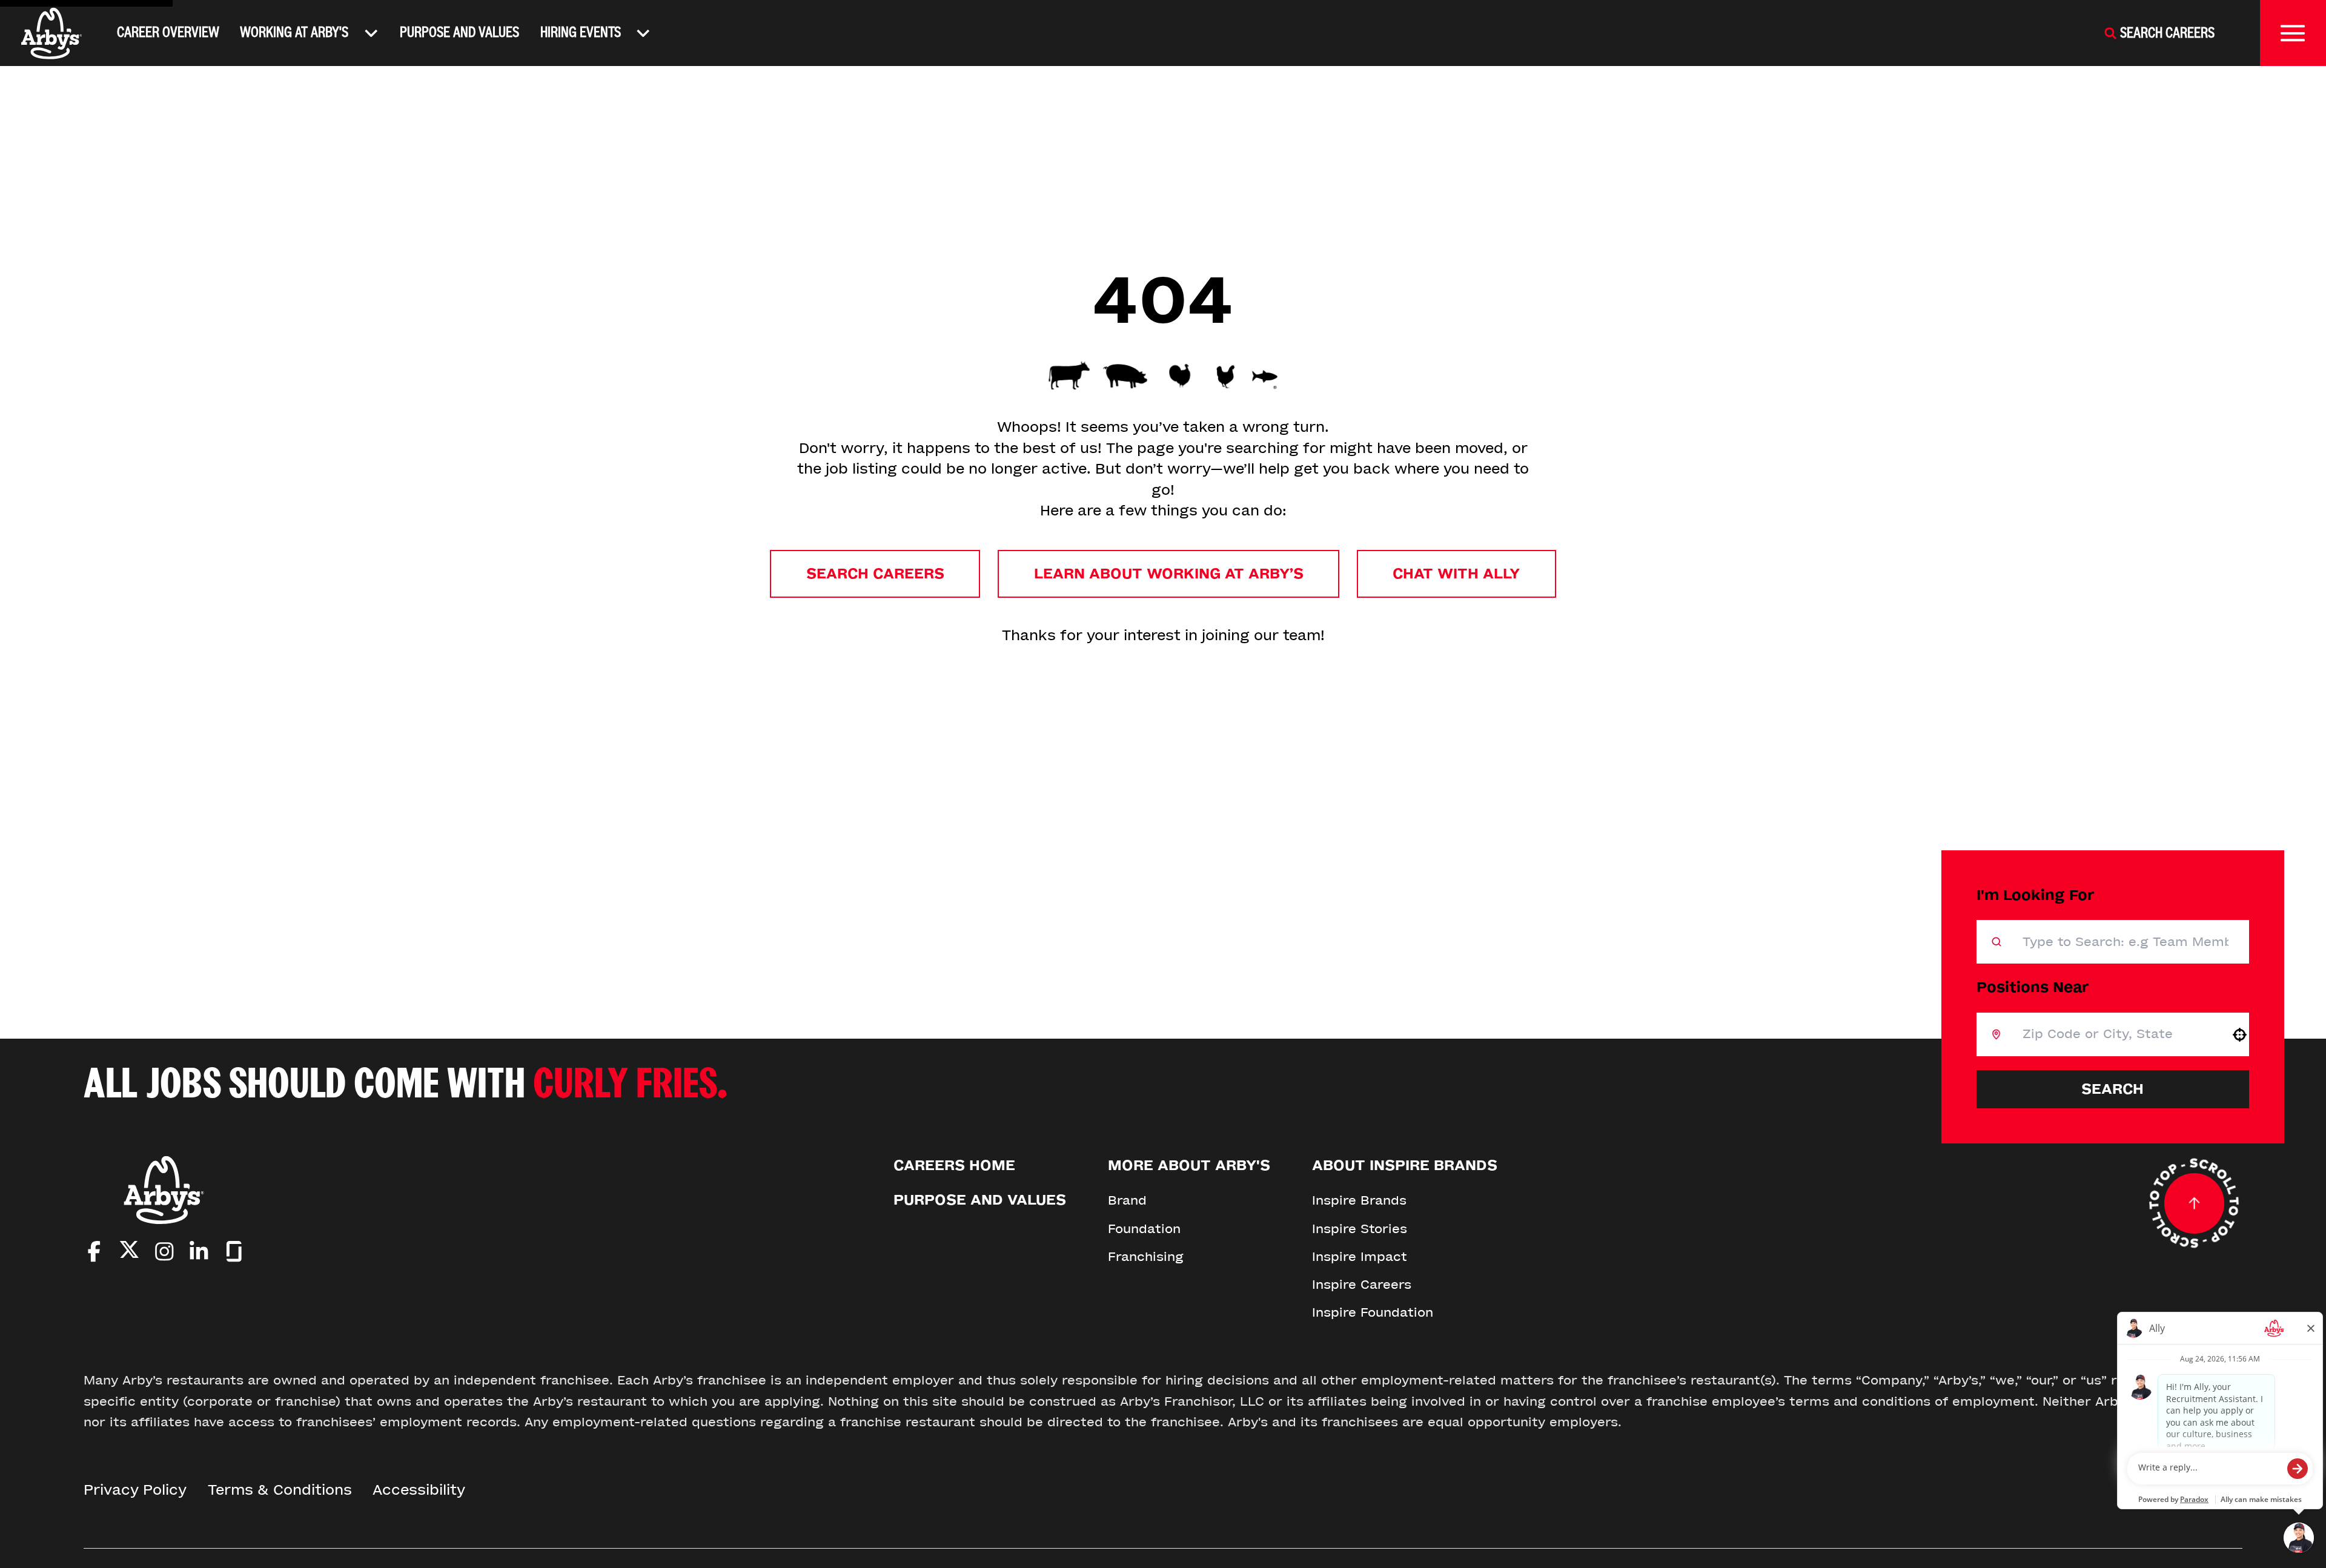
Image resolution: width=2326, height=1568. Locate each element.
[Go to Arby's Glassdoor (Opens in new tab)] (234, 1252)
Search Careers (875, 574)
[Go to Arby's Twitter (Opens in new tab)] (129, 1253)
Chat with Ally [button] (1456, 574)
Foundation (1144, 1229)
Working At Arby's (294, 32)
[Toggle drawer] (2293, 33)
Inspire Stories (1360, 1229)
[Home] (52, 33)
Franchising (1146, 1257)
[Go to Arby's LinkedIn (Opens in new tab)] (199, 1252)
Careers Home (954, 1166)
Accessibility (419, 1490)
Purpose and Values (459, 32)
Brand (1127, 1200)
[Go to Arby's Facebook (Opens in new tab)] (94, 1252)
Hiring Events (581, 32)
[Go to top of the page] (2194, 1203)
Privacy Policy (135, 1490)
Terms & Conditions (280, 1490)
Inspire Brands (1359, 1200)
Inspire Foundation (1373, 1312)
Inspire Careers (1362, 1285)
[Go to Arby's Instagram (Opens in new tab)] (164, 1252)
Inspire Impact (1360, 1257)
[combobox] (2116, 1034)
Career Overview (168, 32)
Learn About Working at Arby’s (1169, 574)
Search (2112, 1089)
